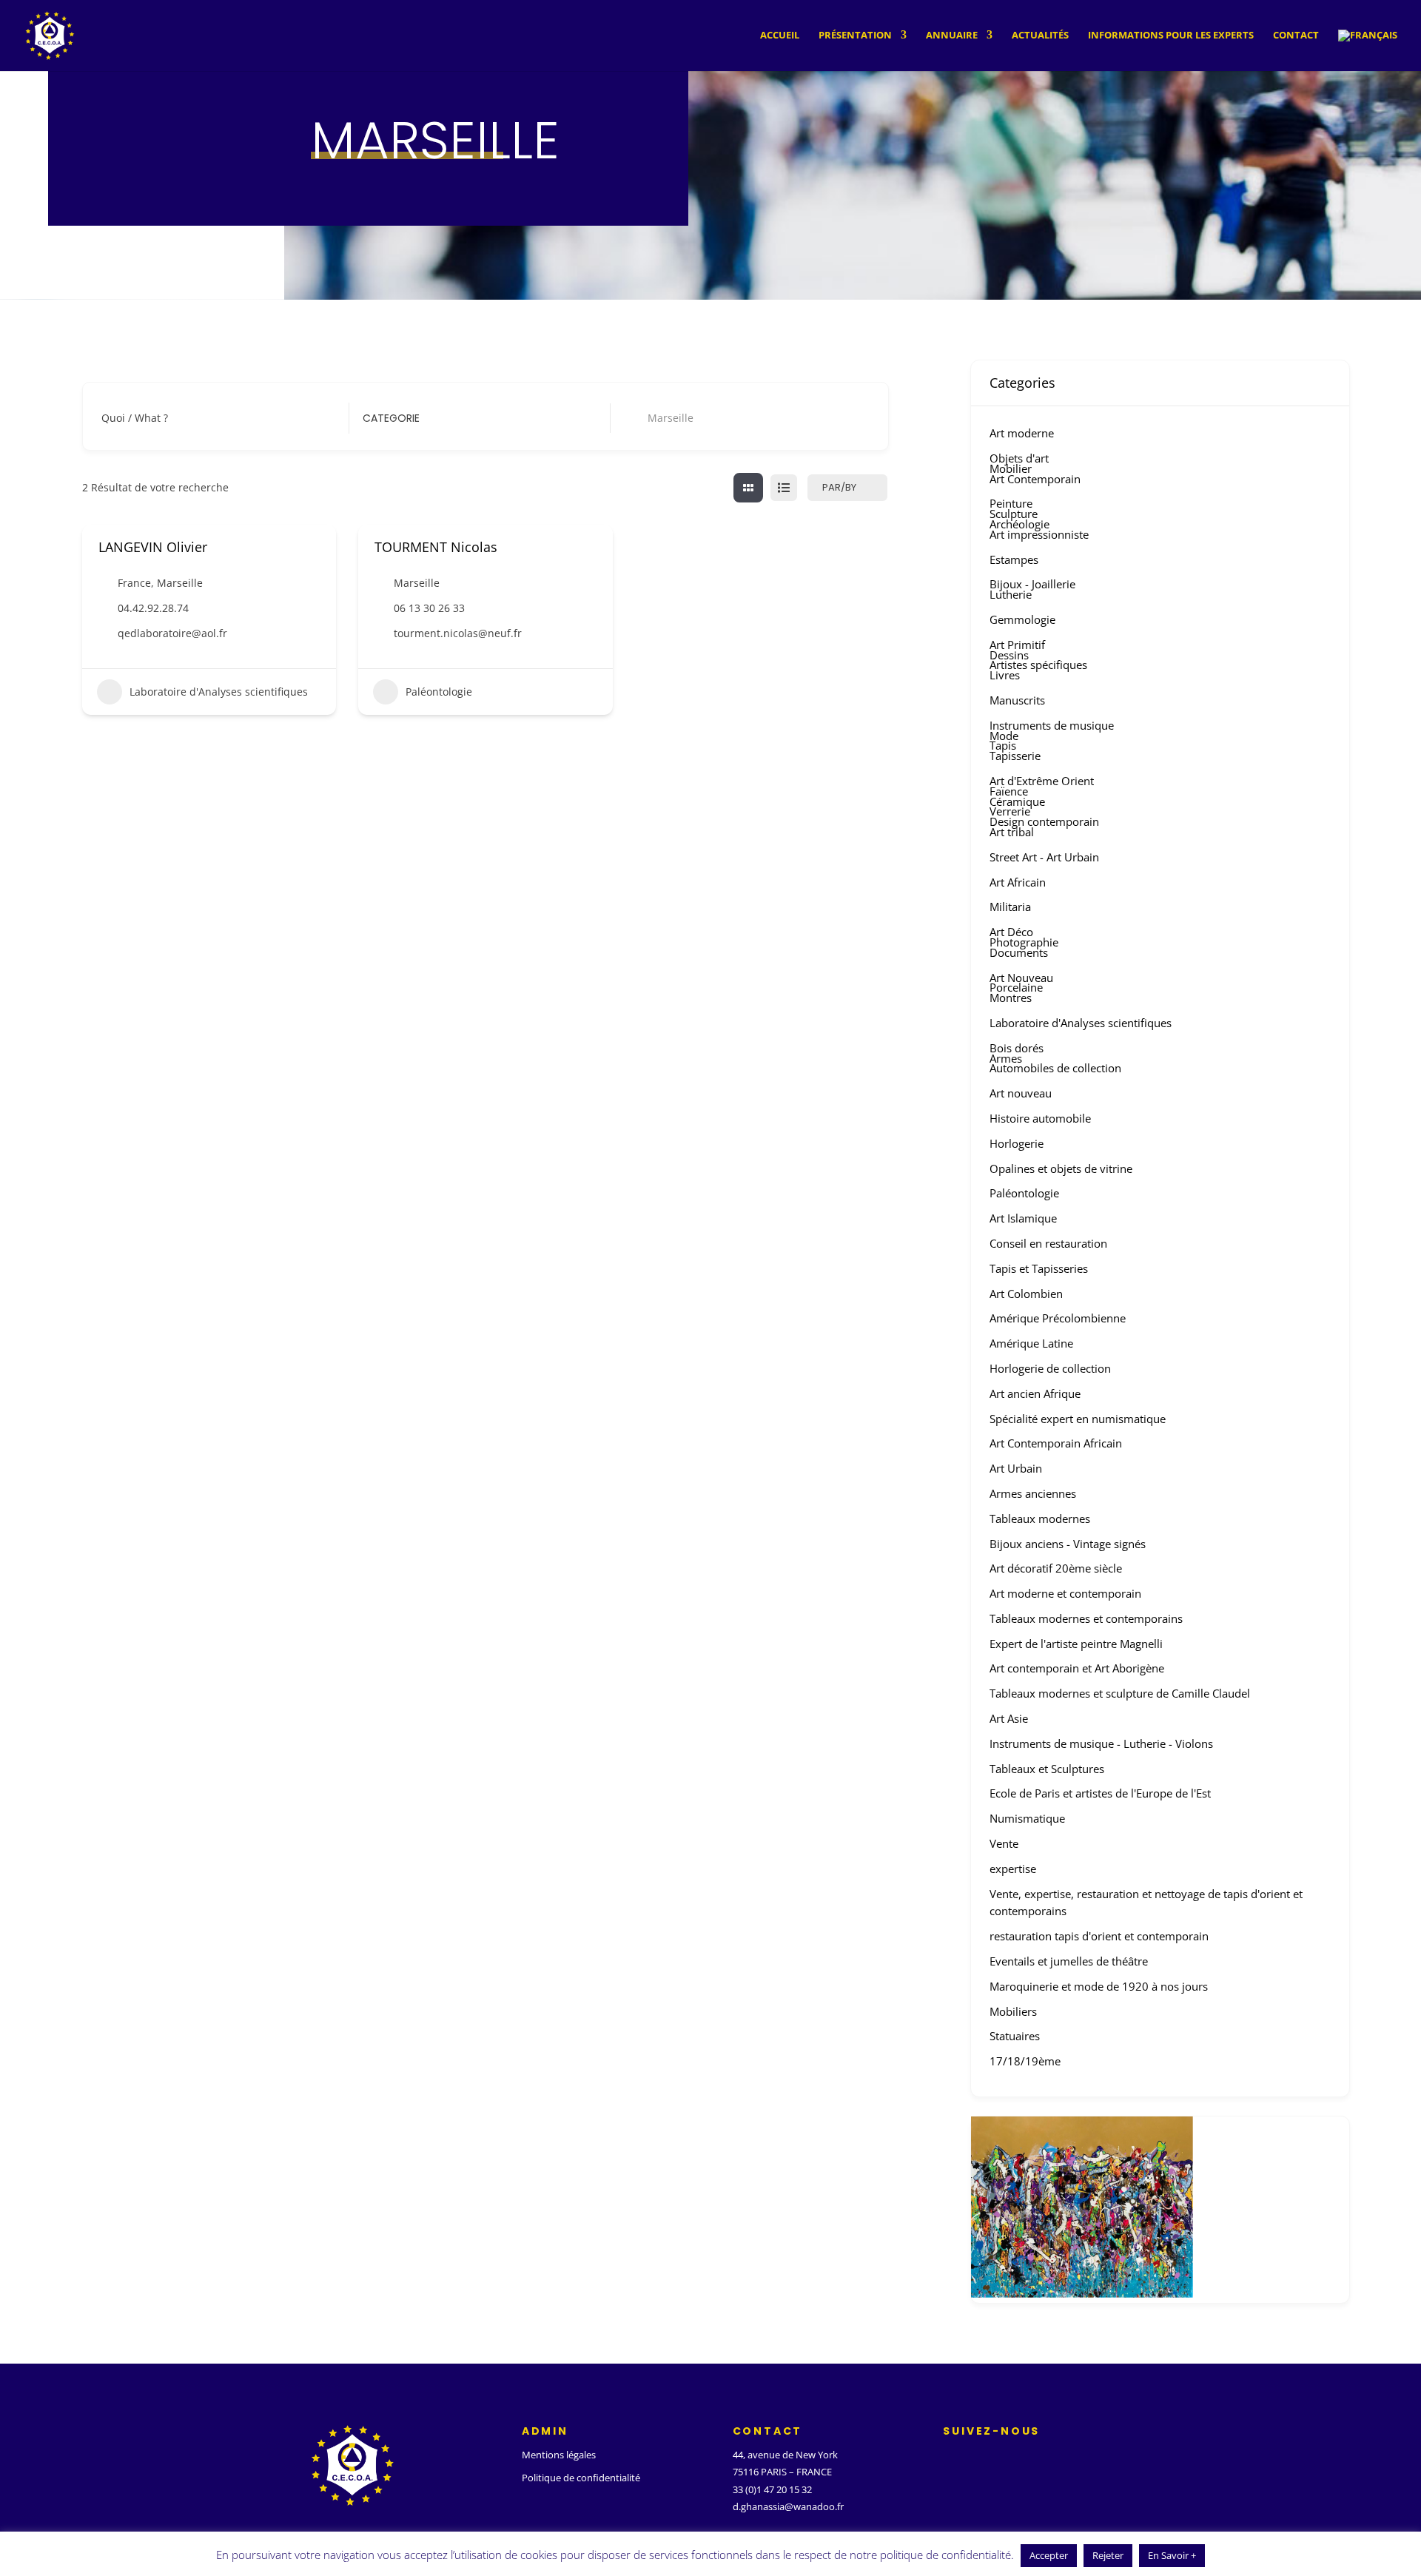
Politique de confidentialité (581, 2478)
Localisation (653, 418)
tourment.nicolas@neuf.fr (458, 633)
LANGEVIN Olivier (153, 547)
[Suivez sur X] (977, 2458)
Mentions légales (559, 2455)
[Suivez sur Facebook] (947, 2458)
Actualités (1040, 36)
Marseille (180, 583)
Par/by (839, 487)
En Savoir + (1172, 2555)
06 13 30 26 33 (429, 608)
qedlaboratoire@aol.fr (172, 633)
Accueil (780, 36)
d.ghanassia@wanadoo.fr (788, 2506)
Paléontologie (439, 692)
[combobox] (475, 418)
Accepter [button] (1049, 2555)
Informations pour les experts (1171, 36)
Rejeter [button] (1108, 2555)
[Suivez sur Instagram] (1007, 2458)
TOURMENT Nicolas (436, 547)
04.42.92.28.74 (153, 608)
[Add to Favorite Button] (314, 547)
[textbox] (391, 418)
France (134, 583)
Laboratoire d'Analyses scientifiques (219, 692)
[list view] (784, 488)
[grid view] (748, 488)
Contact (1296, 36)
